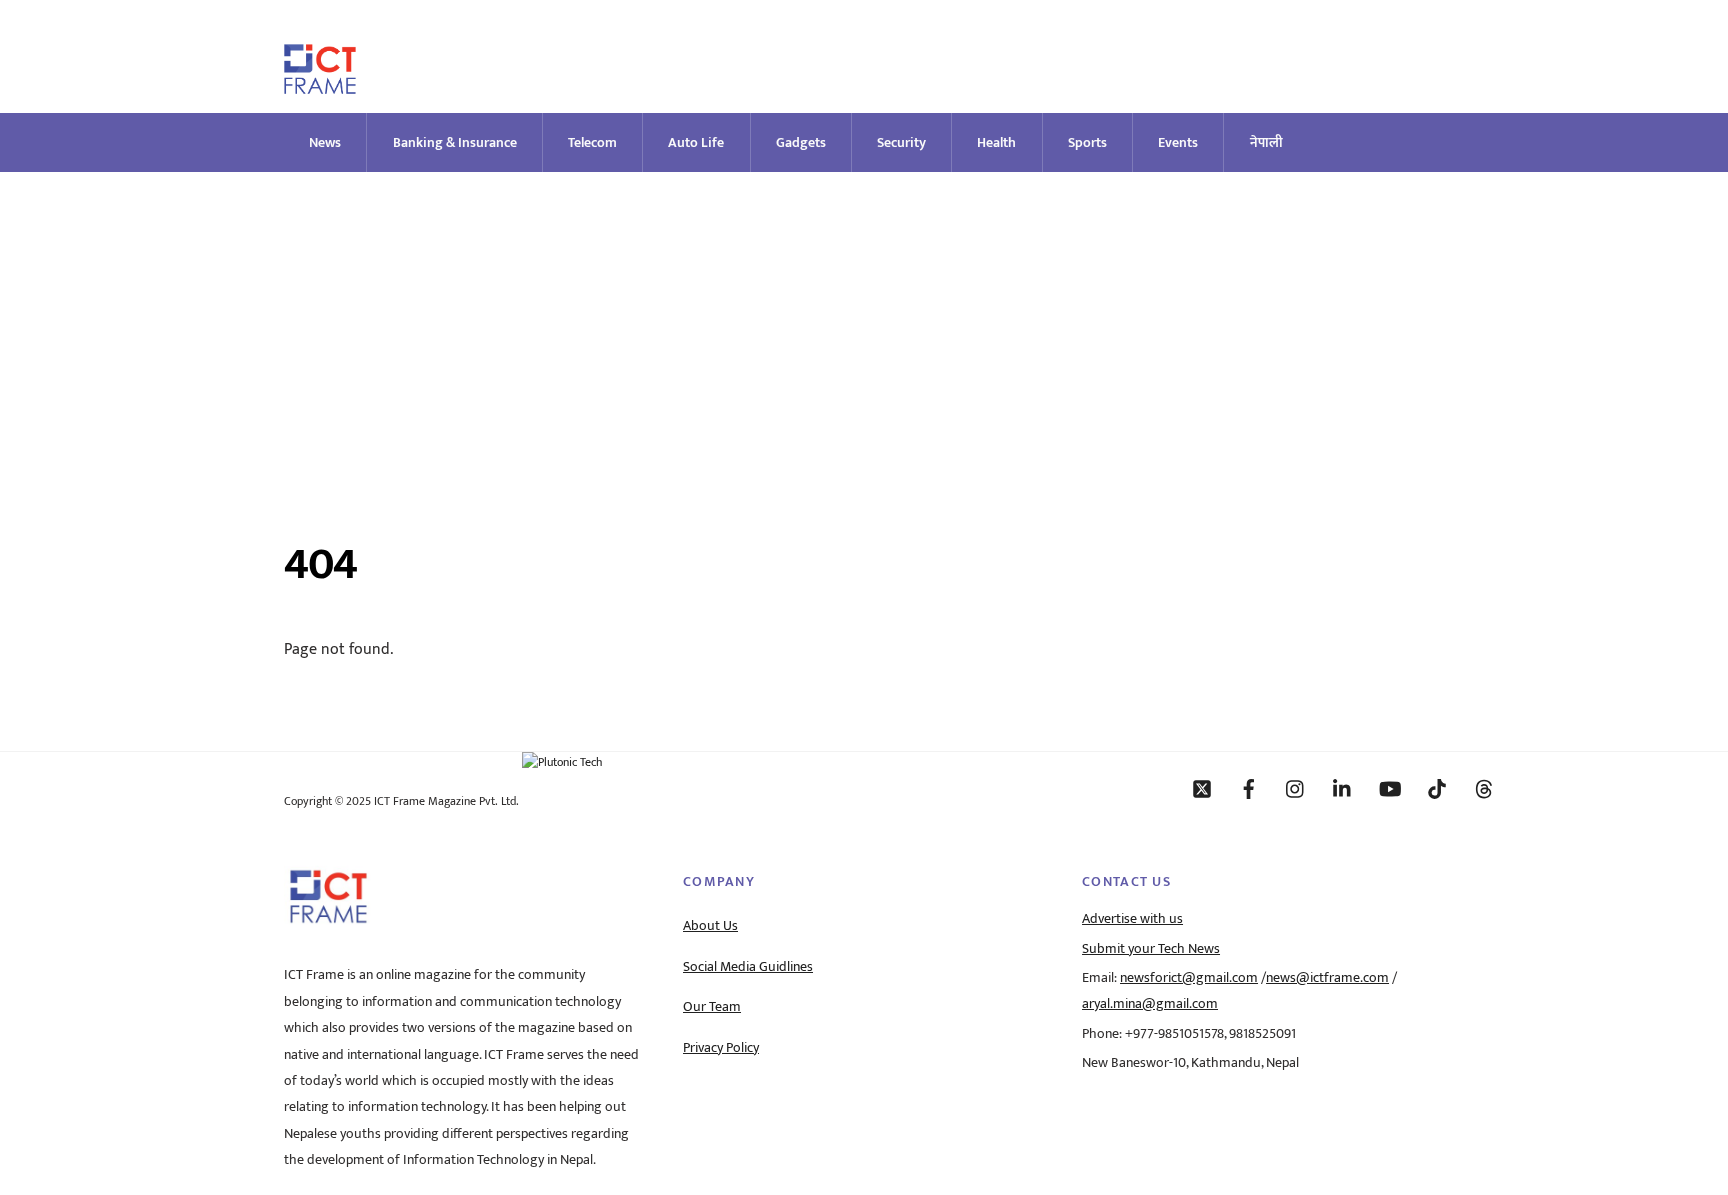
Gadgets (801, 142)
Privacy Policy (721, 1048)
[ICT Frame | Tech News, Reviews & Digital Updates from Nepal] (320, 85)
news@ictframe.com (1327, 978)
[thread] (1484, 788)
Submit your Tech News (1151, 949)
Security (901, 142)
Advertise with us (1132, 919)
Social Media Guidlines (748, 967)
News (325, 142)
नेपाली (1266, 142)
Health (996, 142)
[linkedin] (1343, 788)
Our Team (712, 1007)
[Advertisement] (864, 322)
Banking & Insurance (455, 142)
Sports (1087, 142)
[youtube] (1390, 788)
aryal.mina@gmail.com (1150, 1004)
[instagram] (1296, 788)
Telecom (592, 142)
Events (1178, 142)
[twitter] (1202, 788)
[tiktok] (1437, 788)
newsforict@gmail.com (1189, 978)
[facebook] (1249, 788)
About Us (710, 926)
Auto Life (696, 142)
